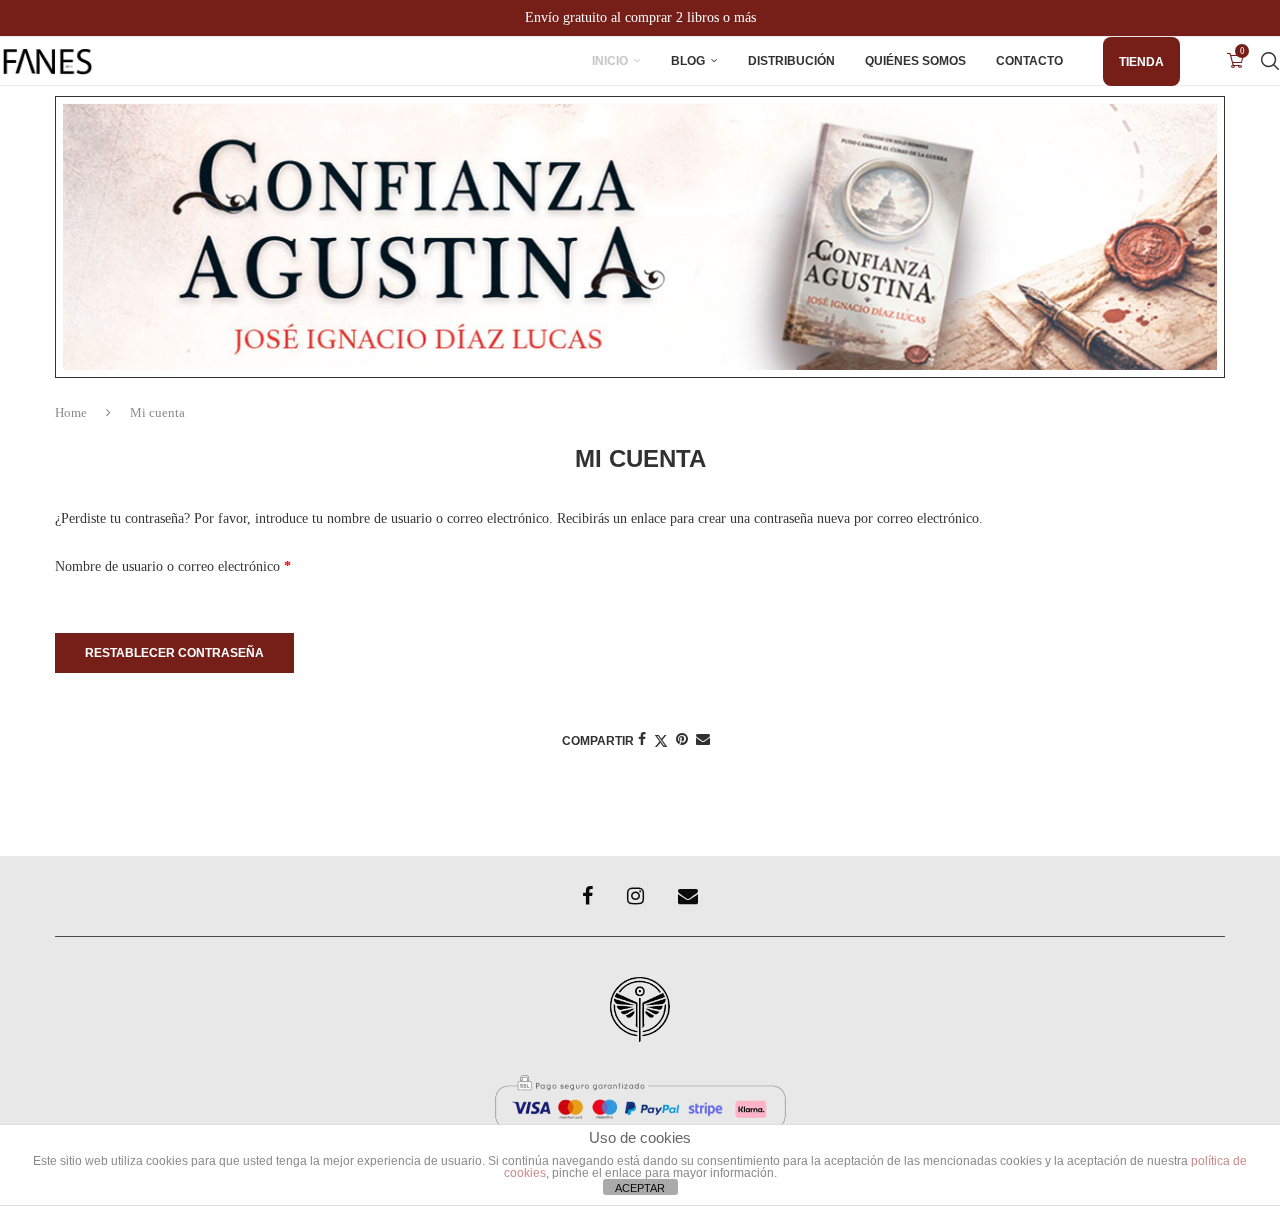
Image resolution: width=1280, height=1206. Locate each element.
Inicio (610, 61)
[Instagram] (635, 896)
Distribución (791, 61)
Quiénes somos (915, 61)
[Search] (1270, 61)
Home (71, 412)
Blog (688, 61)
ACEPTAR (640, 1188)
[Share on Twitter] (661, 741)
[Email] (688, 896)
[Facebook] (587, 896)
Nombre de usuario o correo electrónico (205, 563)
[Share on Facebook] (642, 740)
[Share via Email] (703, 740)
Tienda (1141, 62)
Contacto (1029, 61)
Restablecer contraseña (174, 653)
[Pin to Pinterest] (682, 740)
